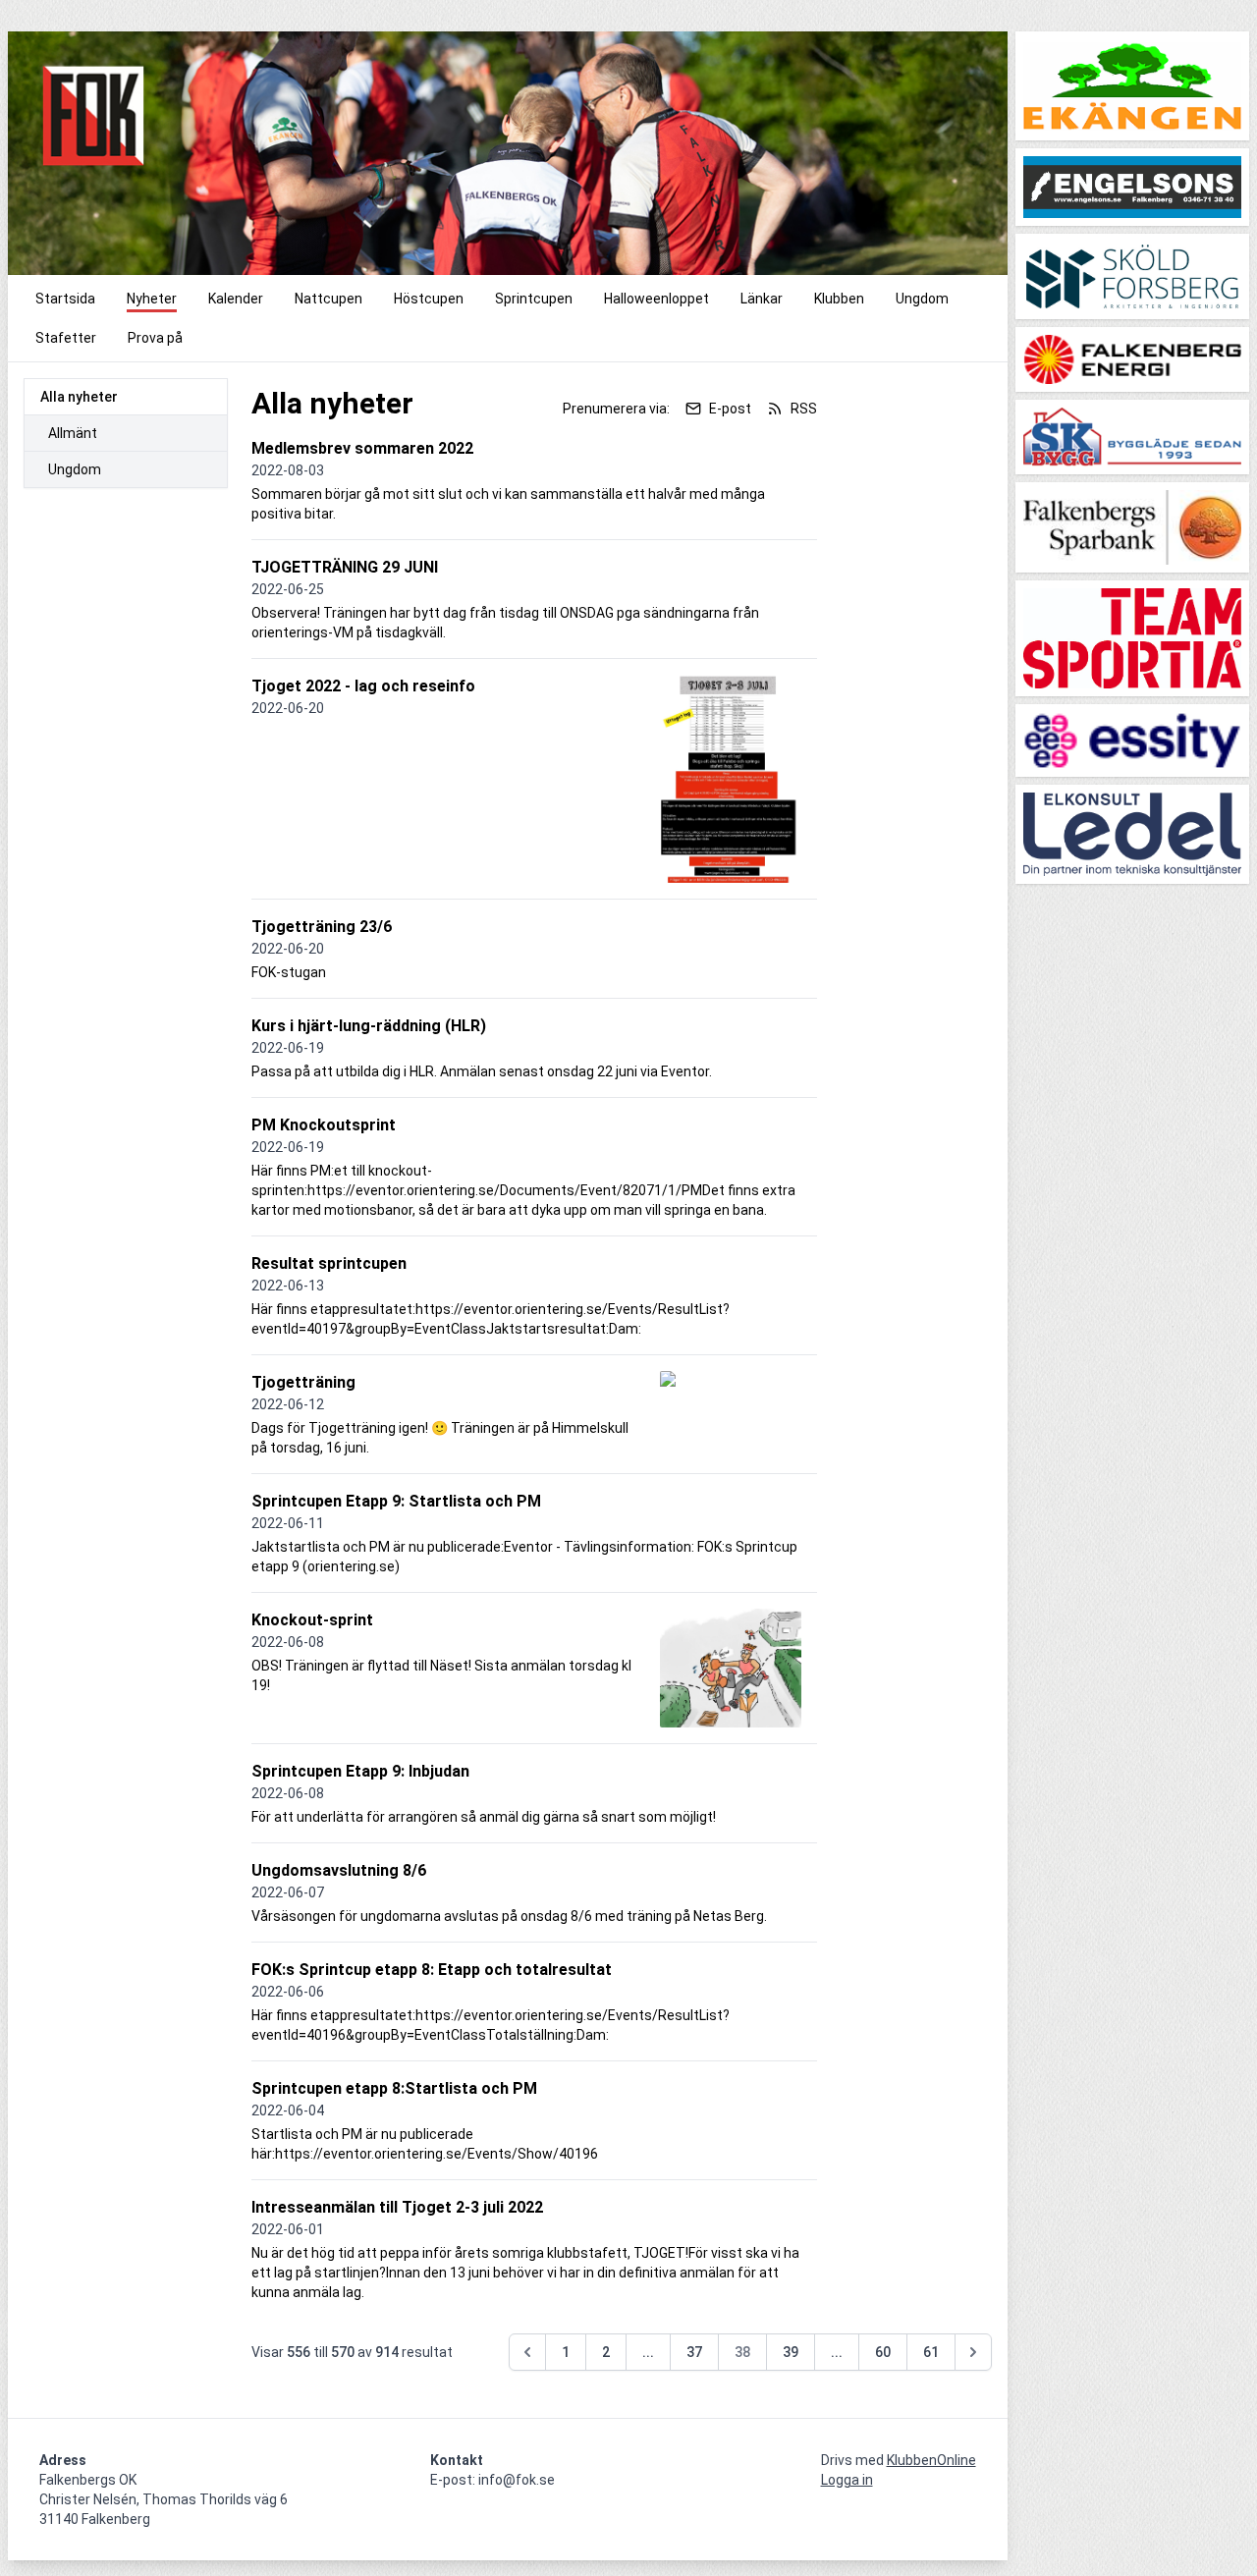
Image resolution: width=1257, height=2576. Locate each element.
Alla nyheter (79, 397)
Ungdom (75, 469)
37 (694, 2352)
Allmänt (73, 433)
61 (931, 2352)
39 (791, 2352)
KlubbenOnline (931, 2460)
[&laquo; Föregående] (527, 2352)
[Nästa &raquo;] (973, 2352)
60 (883, 2352)
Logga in (847, 2480)
